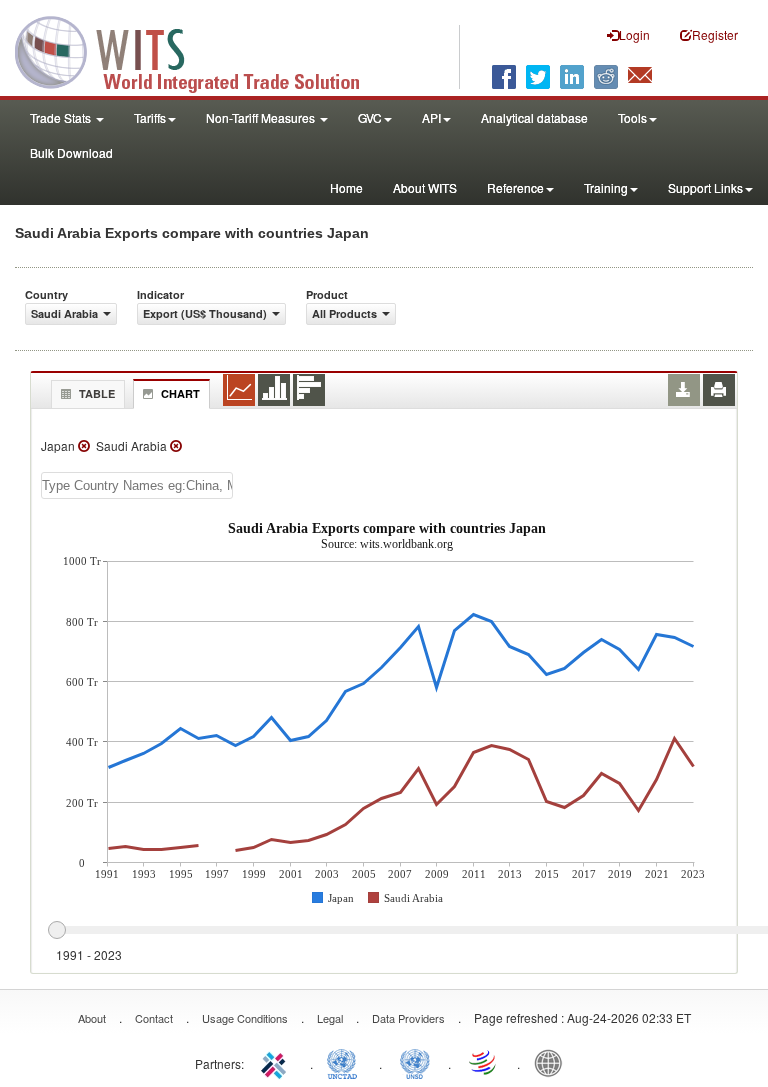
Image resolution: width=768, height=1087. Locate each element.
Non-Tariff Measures (262, 117)
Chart (180, 393)
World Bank (553, 1062)
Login (634, 34)
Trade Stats (62, 117)
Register (715, 34)
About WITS (425, 187)
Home (346, 187)
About (92, 1018)
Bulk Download (71, 152)
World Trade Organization (484, 1062)
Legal (330, 1018)
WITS (200, 50)
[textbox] (137, 485)
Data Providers (408, 1018)
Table (97, 393)
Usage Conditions (245, 1018)
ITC (277, 1062)
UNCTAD (346, 1062)
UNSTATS (415, 1062)
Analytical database (534, 117)
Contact (154, 1018)
